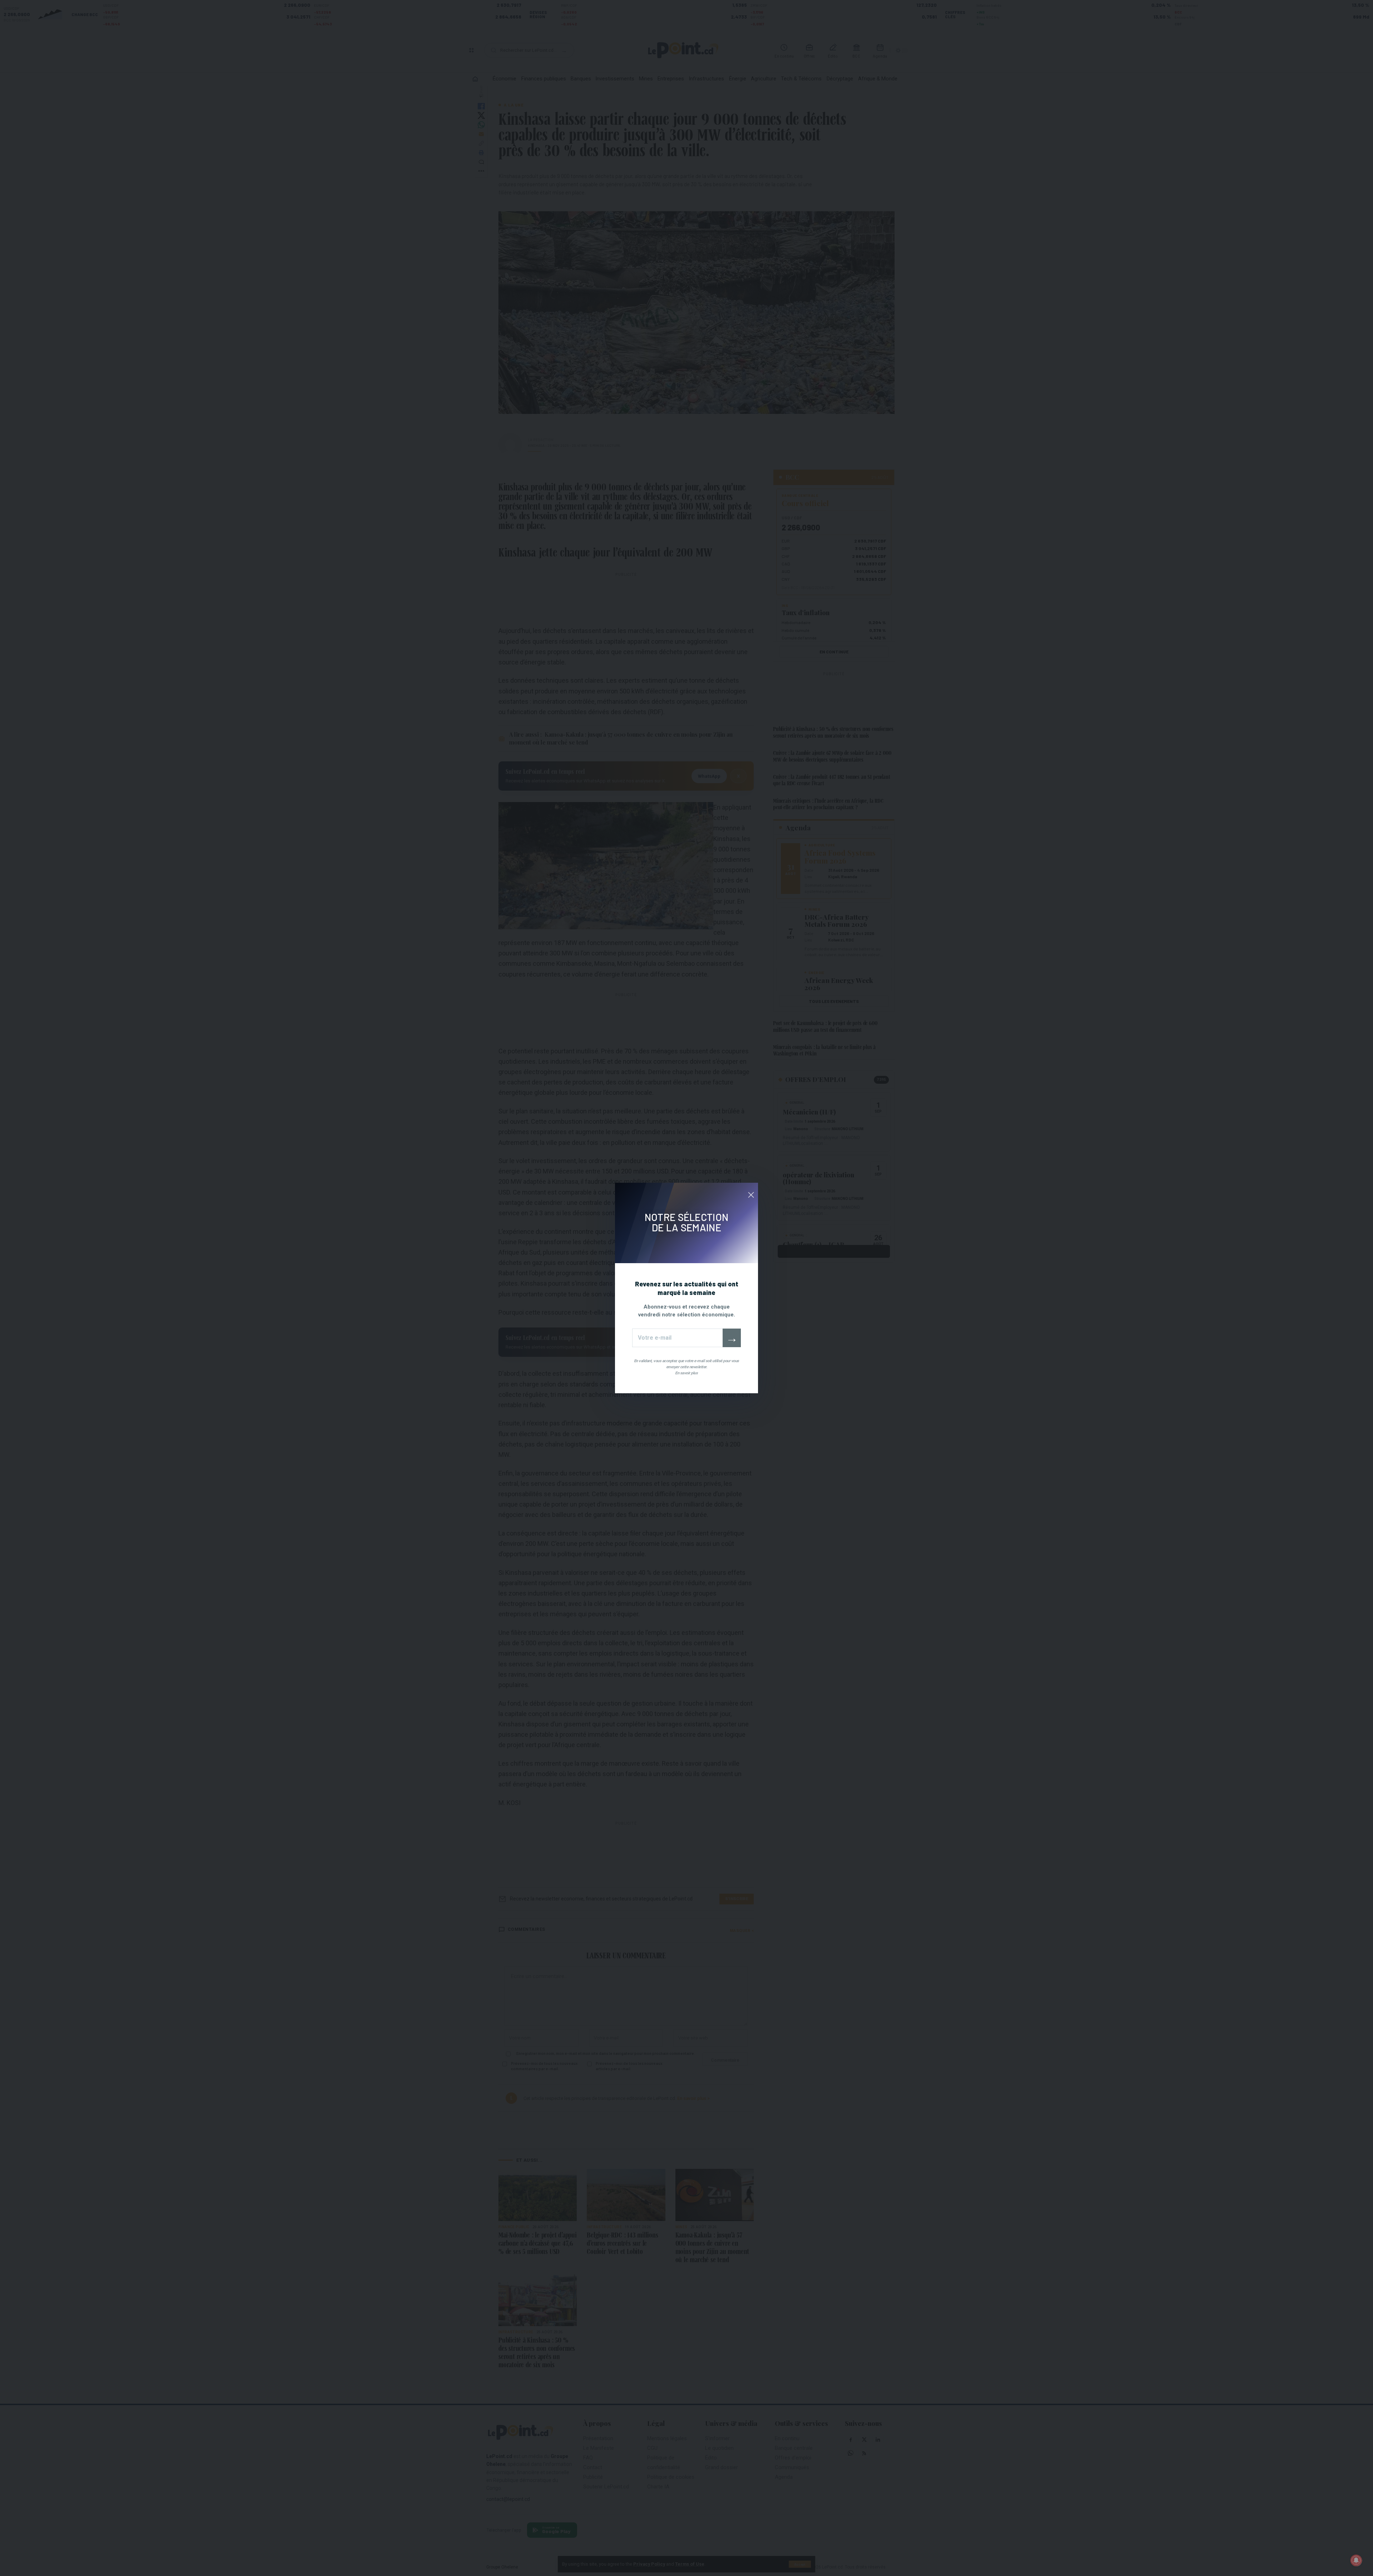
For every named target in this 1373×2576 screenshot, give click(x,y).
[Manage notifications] (1356, 2560)
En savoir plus (686, 1373)
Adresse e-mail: (677, 1338)
